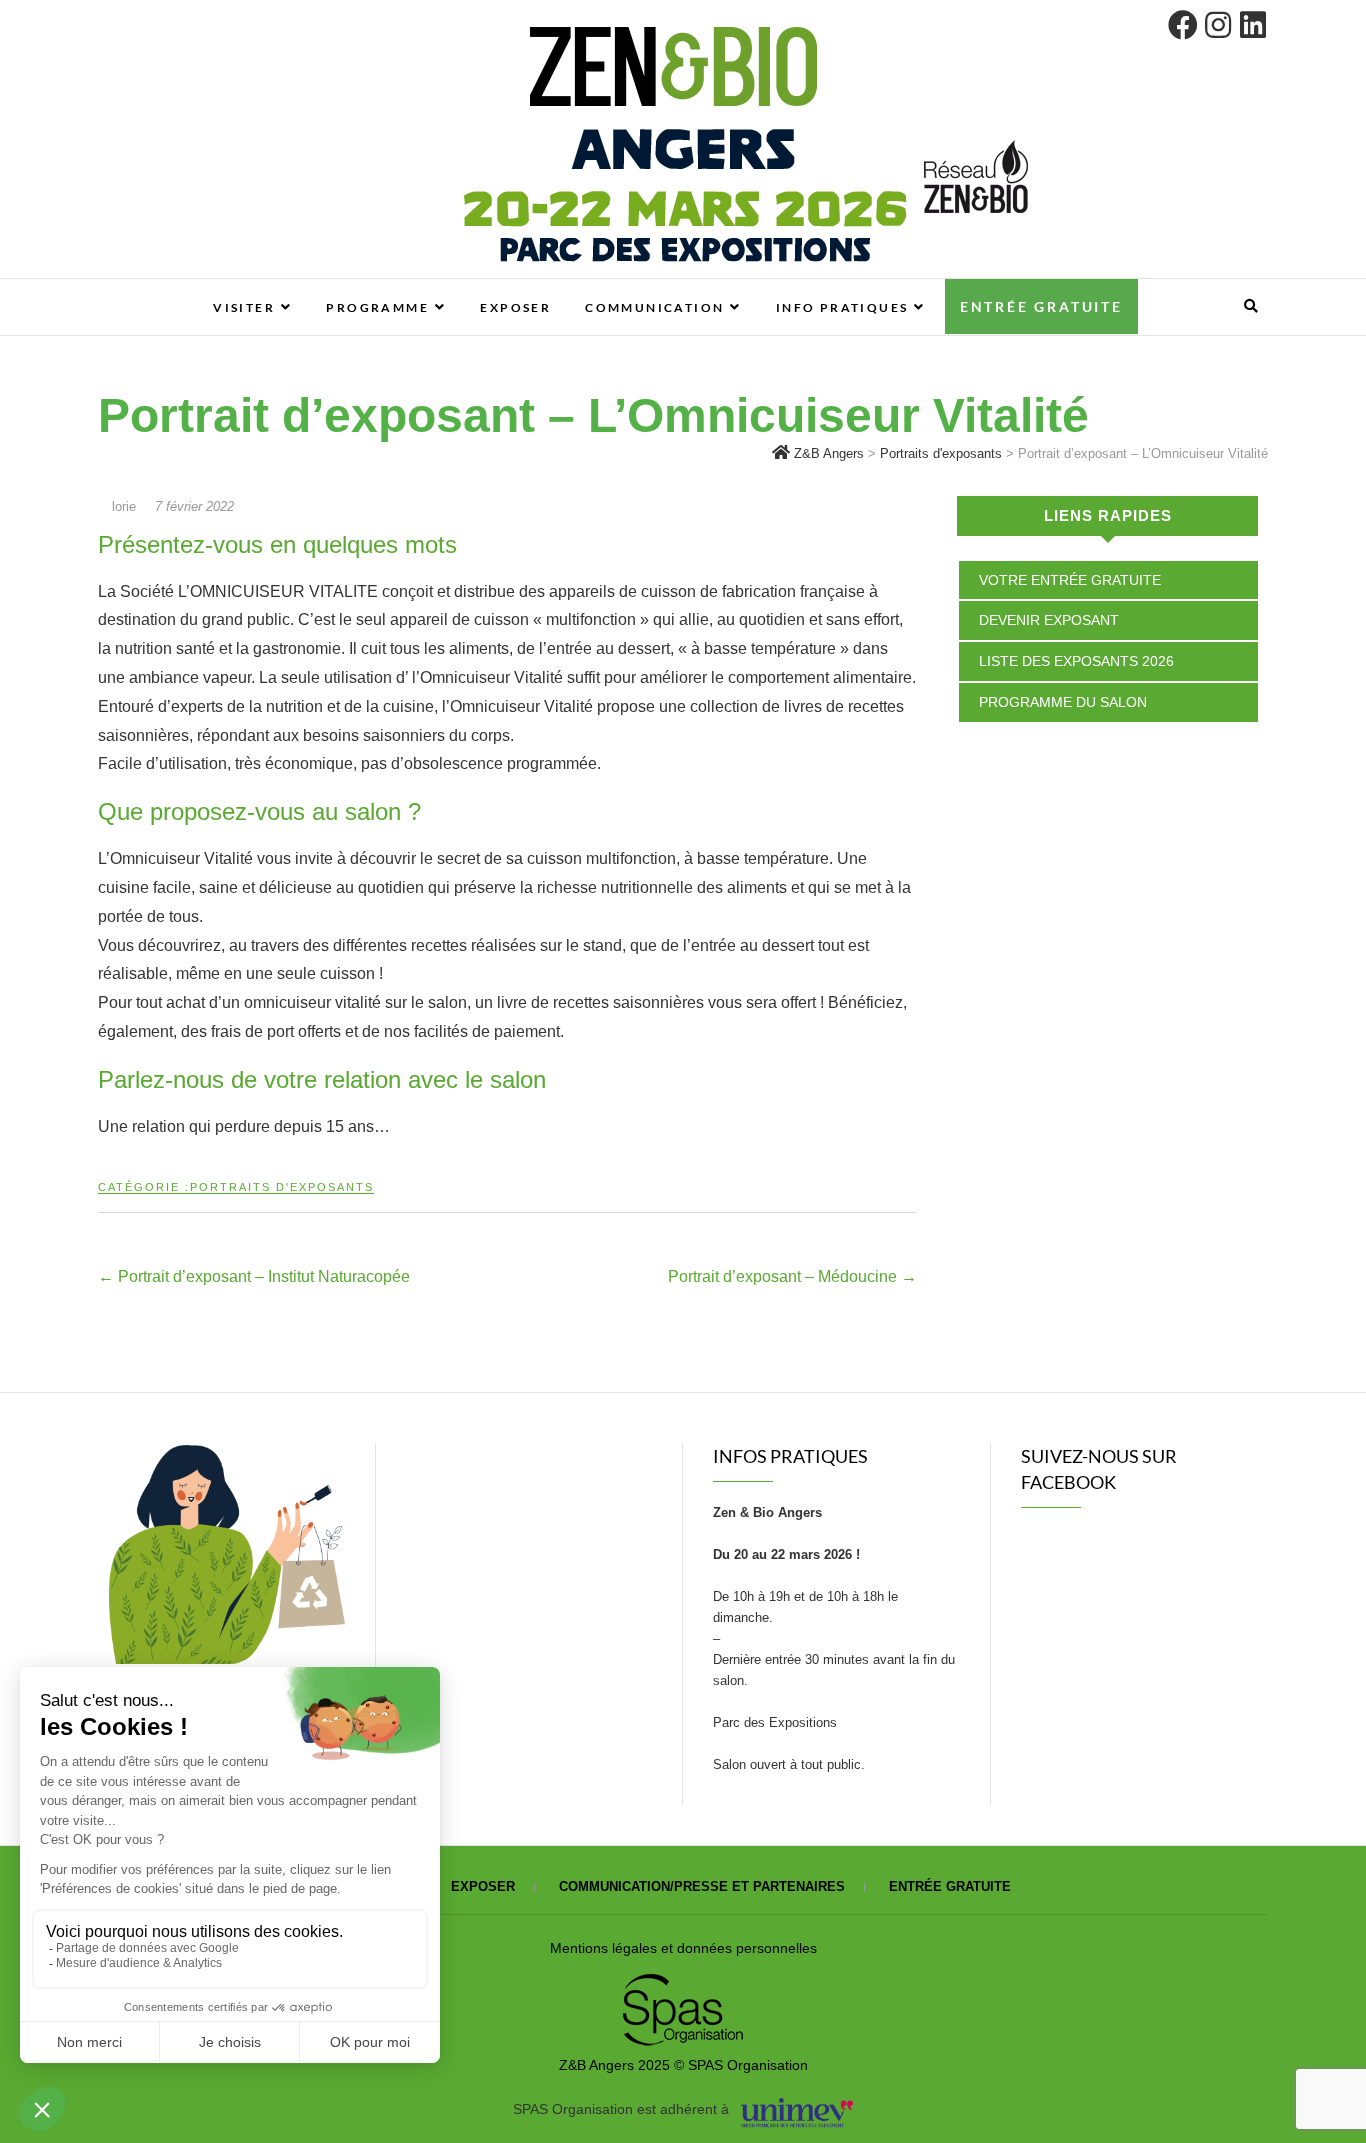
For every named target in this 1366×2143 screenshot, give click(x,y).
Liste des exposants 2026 (1076, 661)
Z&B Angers (146, 289)
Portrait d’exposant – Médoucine (792, 1276)
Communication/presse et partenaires (702, 1886)
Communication (654, 307)
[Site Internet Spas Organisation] (683, 1985)
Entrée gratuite (1041, 306)
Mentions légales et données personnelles (683, 1948)
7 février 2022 (194, 506)
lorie (124, 506)
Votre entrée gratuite (1070, 580)
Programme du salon (1063, 702)
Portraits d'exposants (282, 1187)
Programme (377, 307)
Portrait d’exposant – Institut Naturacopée (254, 1276)
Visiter (244, 307)
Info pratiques (842, 307)
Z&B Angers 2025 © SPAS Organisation (683, 2065)
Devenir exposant (1049, 620)
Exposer (515, 307)
